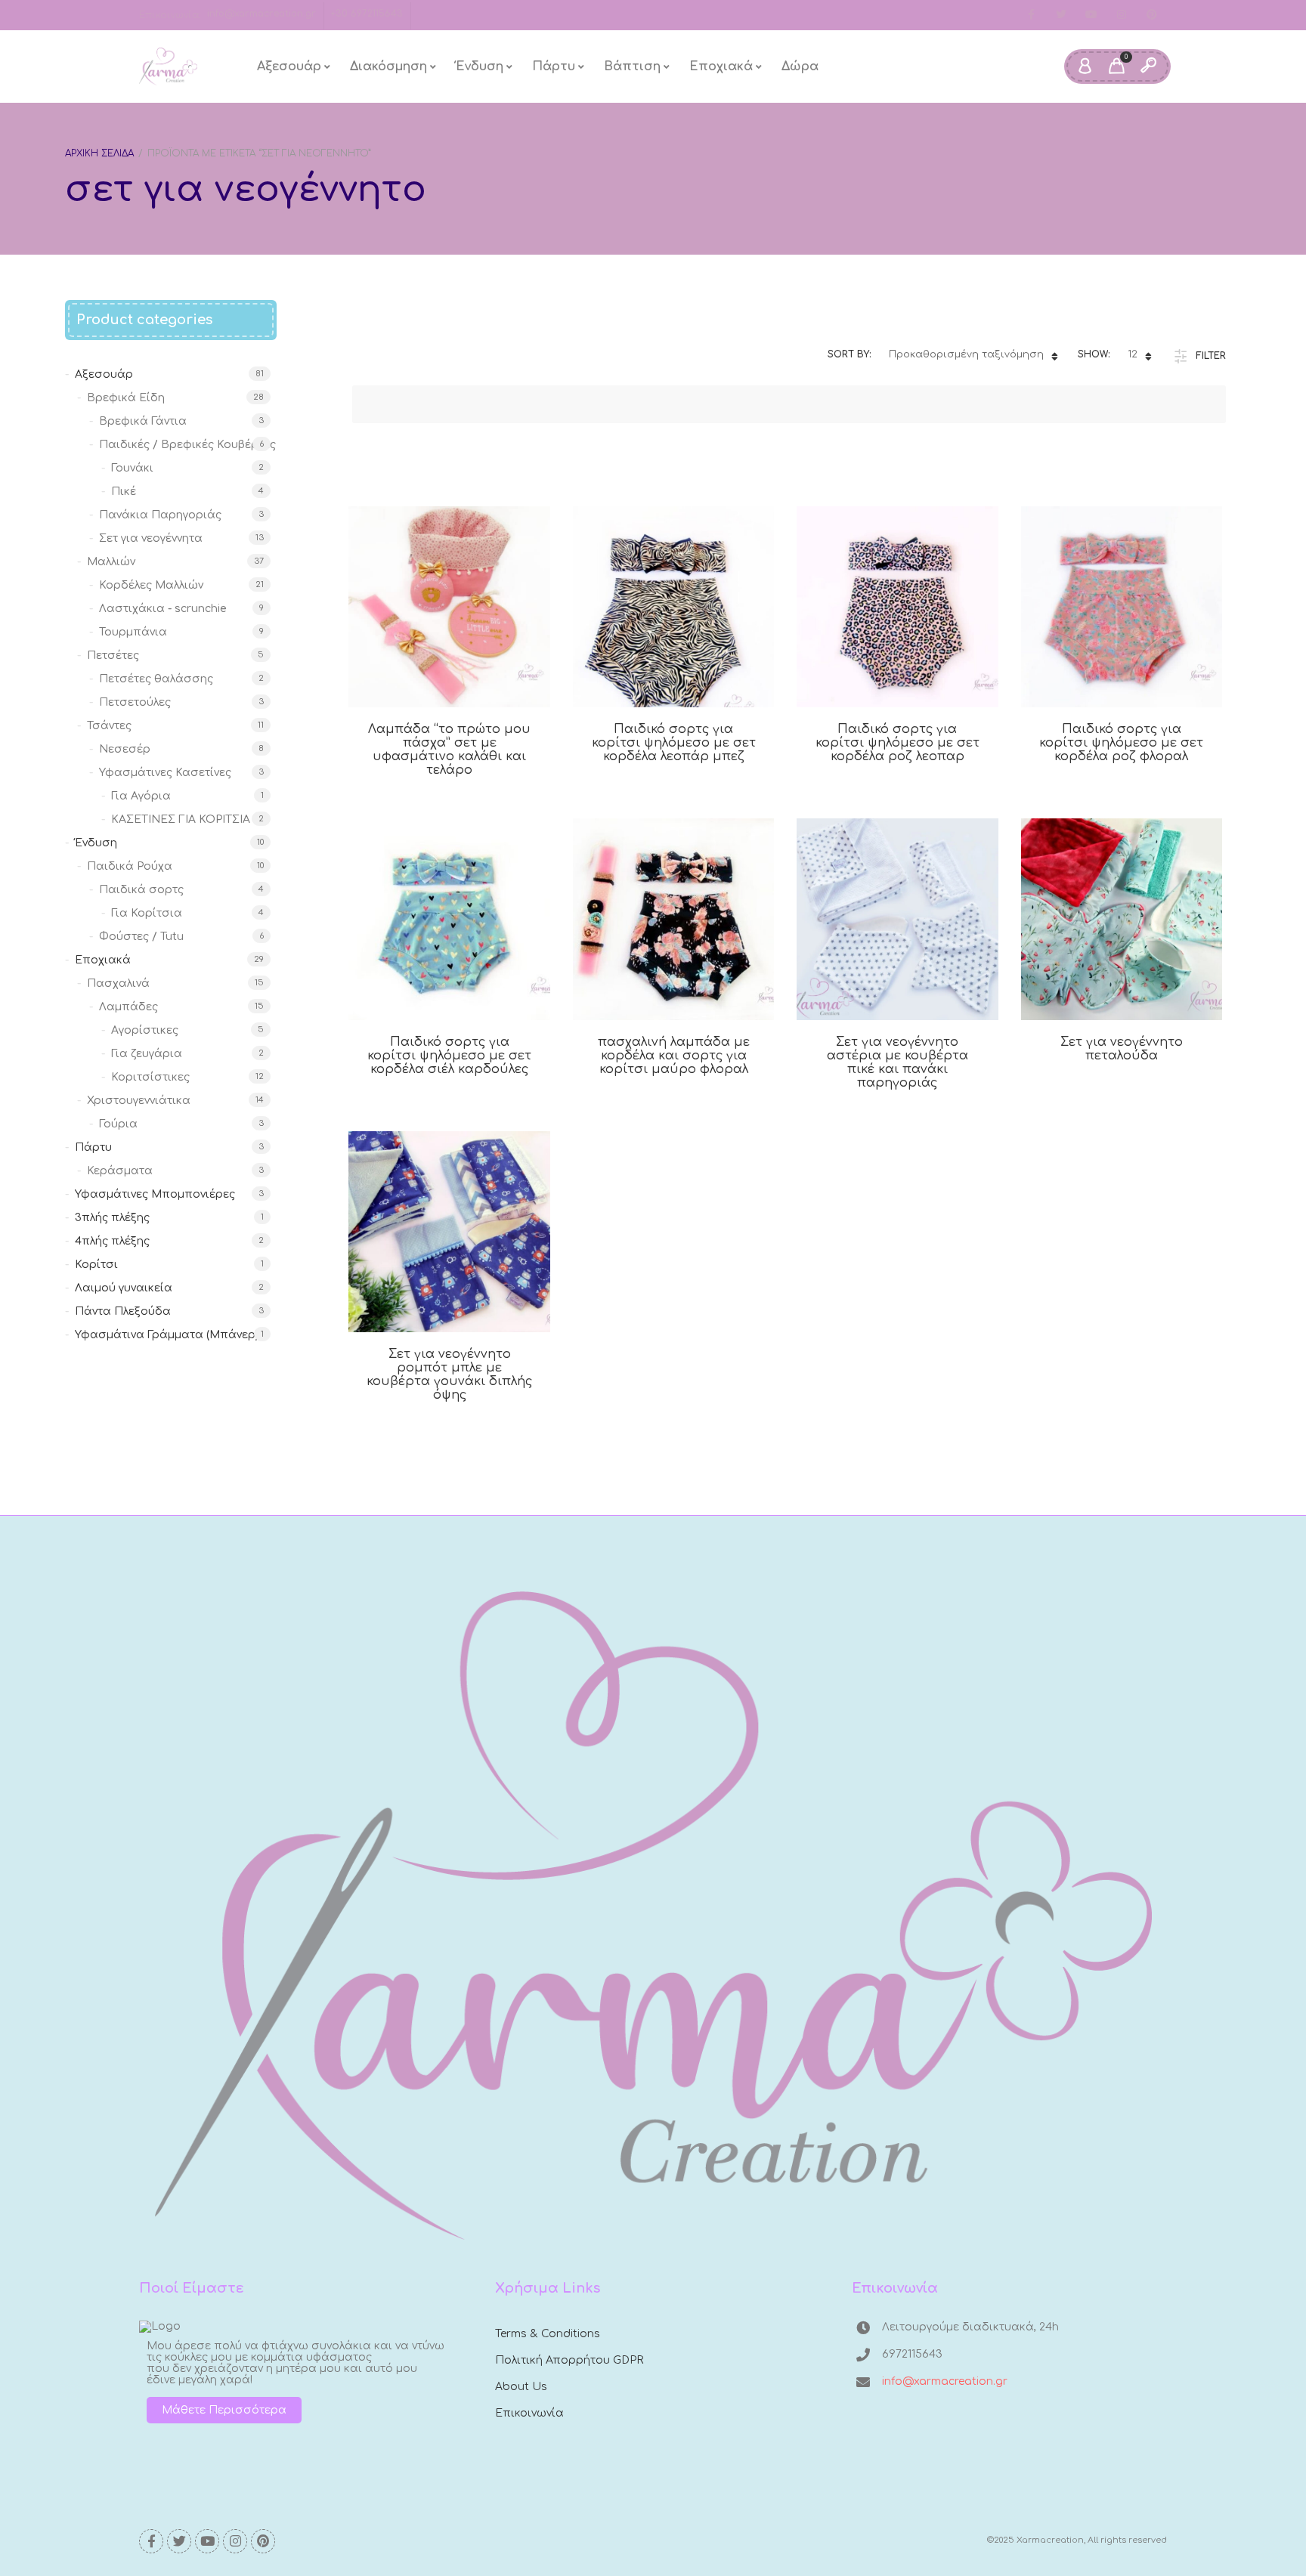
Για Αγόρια (141, 796)
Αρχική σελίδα (99, 153)
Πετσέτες (113, 656)
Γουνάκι (132, 468)
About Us (521, 2387)
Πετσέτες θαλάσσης (156, 679)
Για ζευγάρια (147, 1054)
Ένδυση (480, 66)
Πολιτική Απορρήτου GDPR (569, 2360)
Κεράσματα (120, 1171)
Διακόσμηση (388, 66)
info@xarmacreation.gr (262, 14)
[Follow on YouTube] (1091, 15)
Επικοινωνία (529, 2413)
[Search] (1148, 66)
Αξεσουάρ (289, 66)
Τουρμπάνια (133, 632)
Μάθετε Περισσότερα (224, 2410)
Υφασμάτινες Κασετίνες (165, 773)
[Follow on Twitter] (1061, 15)
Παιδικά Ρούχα (130, 866)
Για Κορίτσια (147, 913)
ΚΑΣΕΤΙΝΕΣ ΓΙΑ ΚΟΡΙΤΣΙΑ (181, 819)
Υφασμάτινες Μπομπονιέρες (155, 1194)
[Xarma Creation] (168, 66)
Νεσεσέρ (125, 749)
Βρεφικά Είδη (126, 398)
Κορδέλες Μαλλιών (151, 585)
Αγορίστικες (145, 1030)
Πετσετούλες (135, 702)
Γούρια (118, 1124)
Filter (1211, 356)
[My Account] (1085, 66)
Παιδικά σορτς (141, 890)
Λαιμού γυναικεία (124, 1288)
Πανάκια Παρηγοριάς (160, 515)
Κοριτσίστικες (150, 1077)
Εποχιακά (721, 66)
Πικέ (124, 492)
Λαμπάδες (128, 1007)
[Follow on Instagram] (1122, 15)
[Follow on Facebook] (1031, 15)
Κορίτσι (96, 1265)
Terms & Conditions (548, 2334)
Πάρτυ (554, 66)
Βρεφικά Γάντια (143, 421)
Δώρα (800, 66)
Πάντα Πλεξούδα (123, 1311)
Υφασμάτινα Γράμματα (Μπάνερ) (167, 1335)
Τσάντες (109, 726)
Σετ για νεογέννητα (151, 538)
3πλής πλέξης (112, 1218)
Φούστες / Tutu (141, 937)
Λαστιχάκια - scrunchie (163, 609)
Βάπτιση (632, 66)
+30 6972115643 (367, 14)
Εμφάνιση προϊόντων (432, 709)
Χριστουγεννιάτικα (139, 1101)
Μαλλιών (111, 562)
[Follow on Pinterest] (1152, 15)
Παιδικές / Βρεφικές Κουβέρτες (187, 445)
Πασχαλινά (118, 983)
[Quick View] (467, 709)
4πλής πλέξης (112, 1241)
